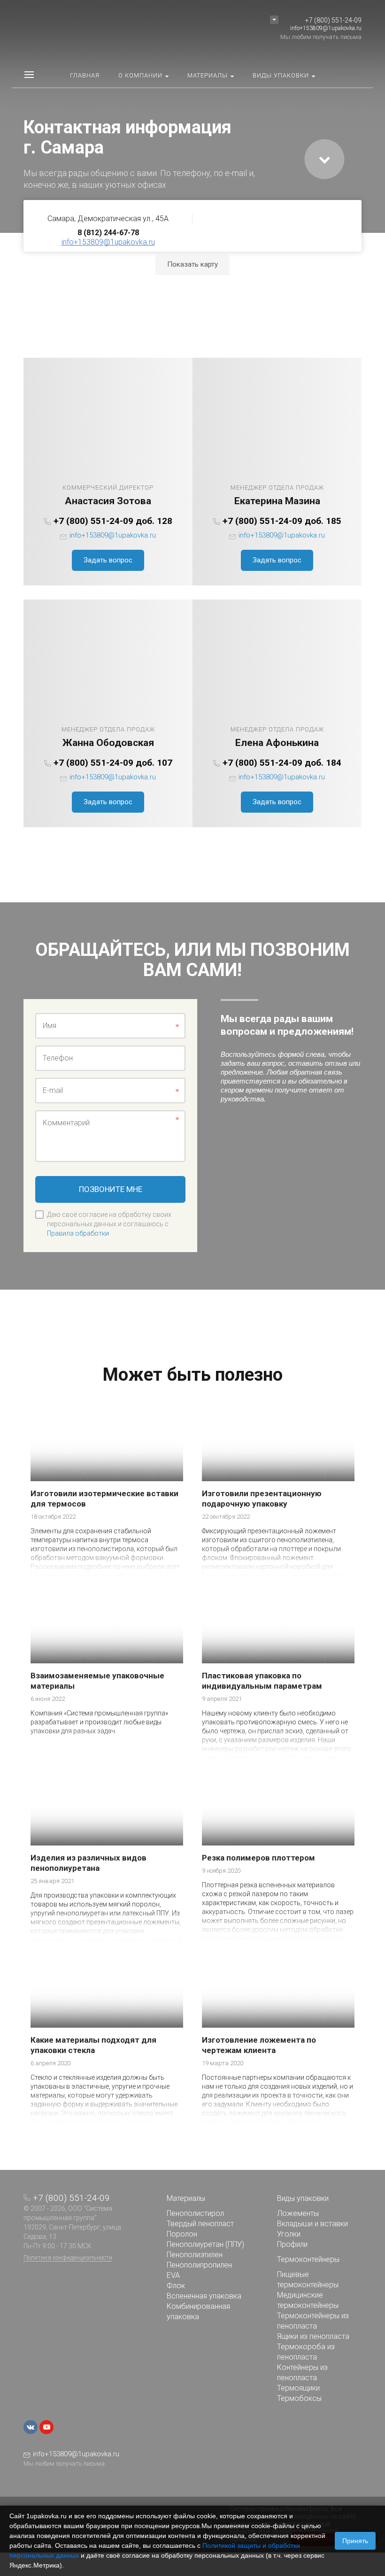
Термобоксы (299, 2398)
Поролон (182, 2234)
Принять (355, 2541)
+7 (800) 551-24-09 (333, 20)
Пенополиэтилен (195, 2255)
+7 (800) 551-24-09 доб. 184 (282, 763)
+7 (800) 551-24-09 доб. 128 (113, 521)
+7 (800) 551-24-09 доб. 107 (113, 763)
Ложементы (298, 2213)
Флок (176, 2286)
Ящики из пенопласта (313, 2336)
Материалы (186, 2198)
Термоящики (298, 2388)
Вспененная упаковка (204, 2296)
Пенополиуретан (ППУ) (205, 2244)
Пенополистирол (195, 2213)
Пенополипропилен (199, 2265)
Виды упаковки (303, 2198)
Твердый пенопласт (200, 2224)
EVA (173, 2275)
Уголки (289, 2234)
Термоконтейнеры (308, 2259)
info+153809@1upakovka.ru (326, 28)
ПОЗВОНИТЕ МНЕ (111, 1189)
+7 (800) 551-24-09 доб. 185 (282, 521)
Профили (292, 2244)
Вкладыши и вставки (312, 2224)
